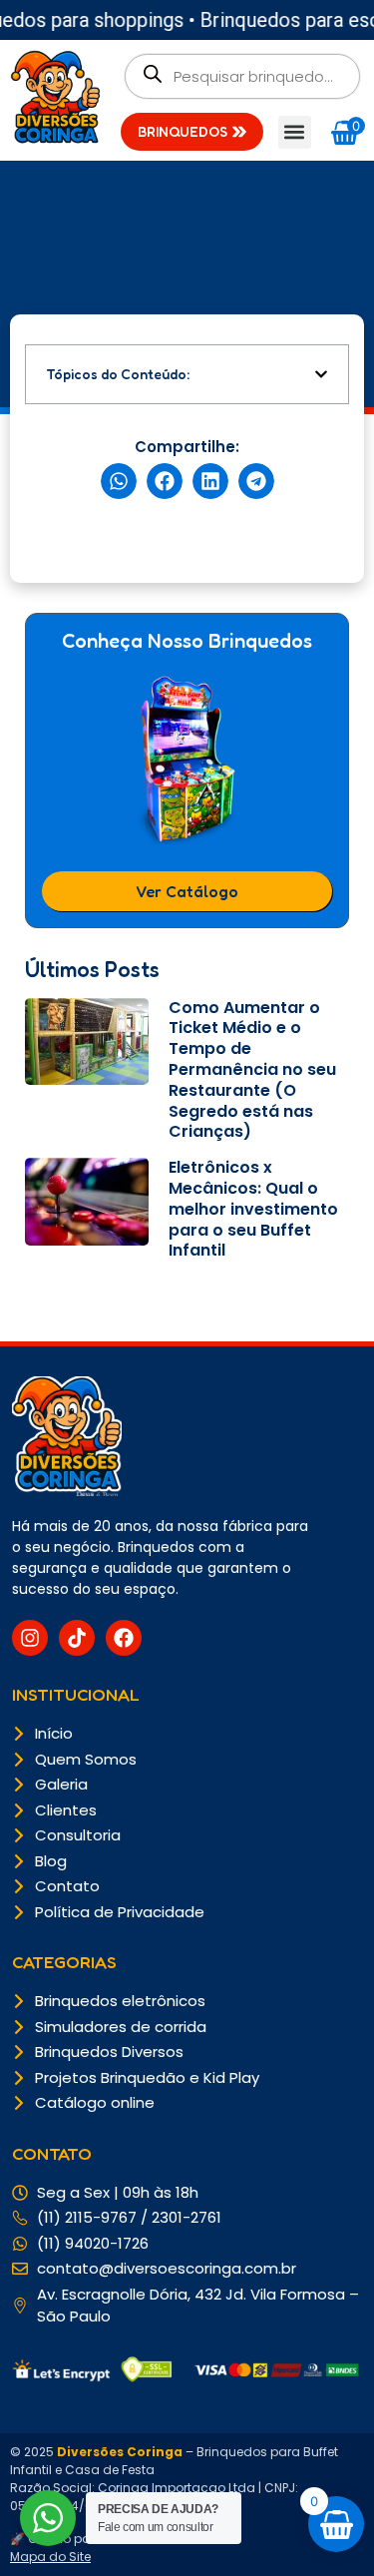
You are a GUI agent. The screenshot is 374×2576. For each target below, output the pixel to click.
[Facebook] (124, 1638)
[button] (295, 132)
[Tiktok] (77, 1638)
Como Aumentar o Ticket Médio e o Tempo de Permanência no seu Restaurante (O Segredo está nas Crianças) (252, 1070)
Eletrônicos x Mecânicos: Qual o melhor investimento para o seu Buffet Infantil (253, 1209)
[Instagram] (30, 1638)
